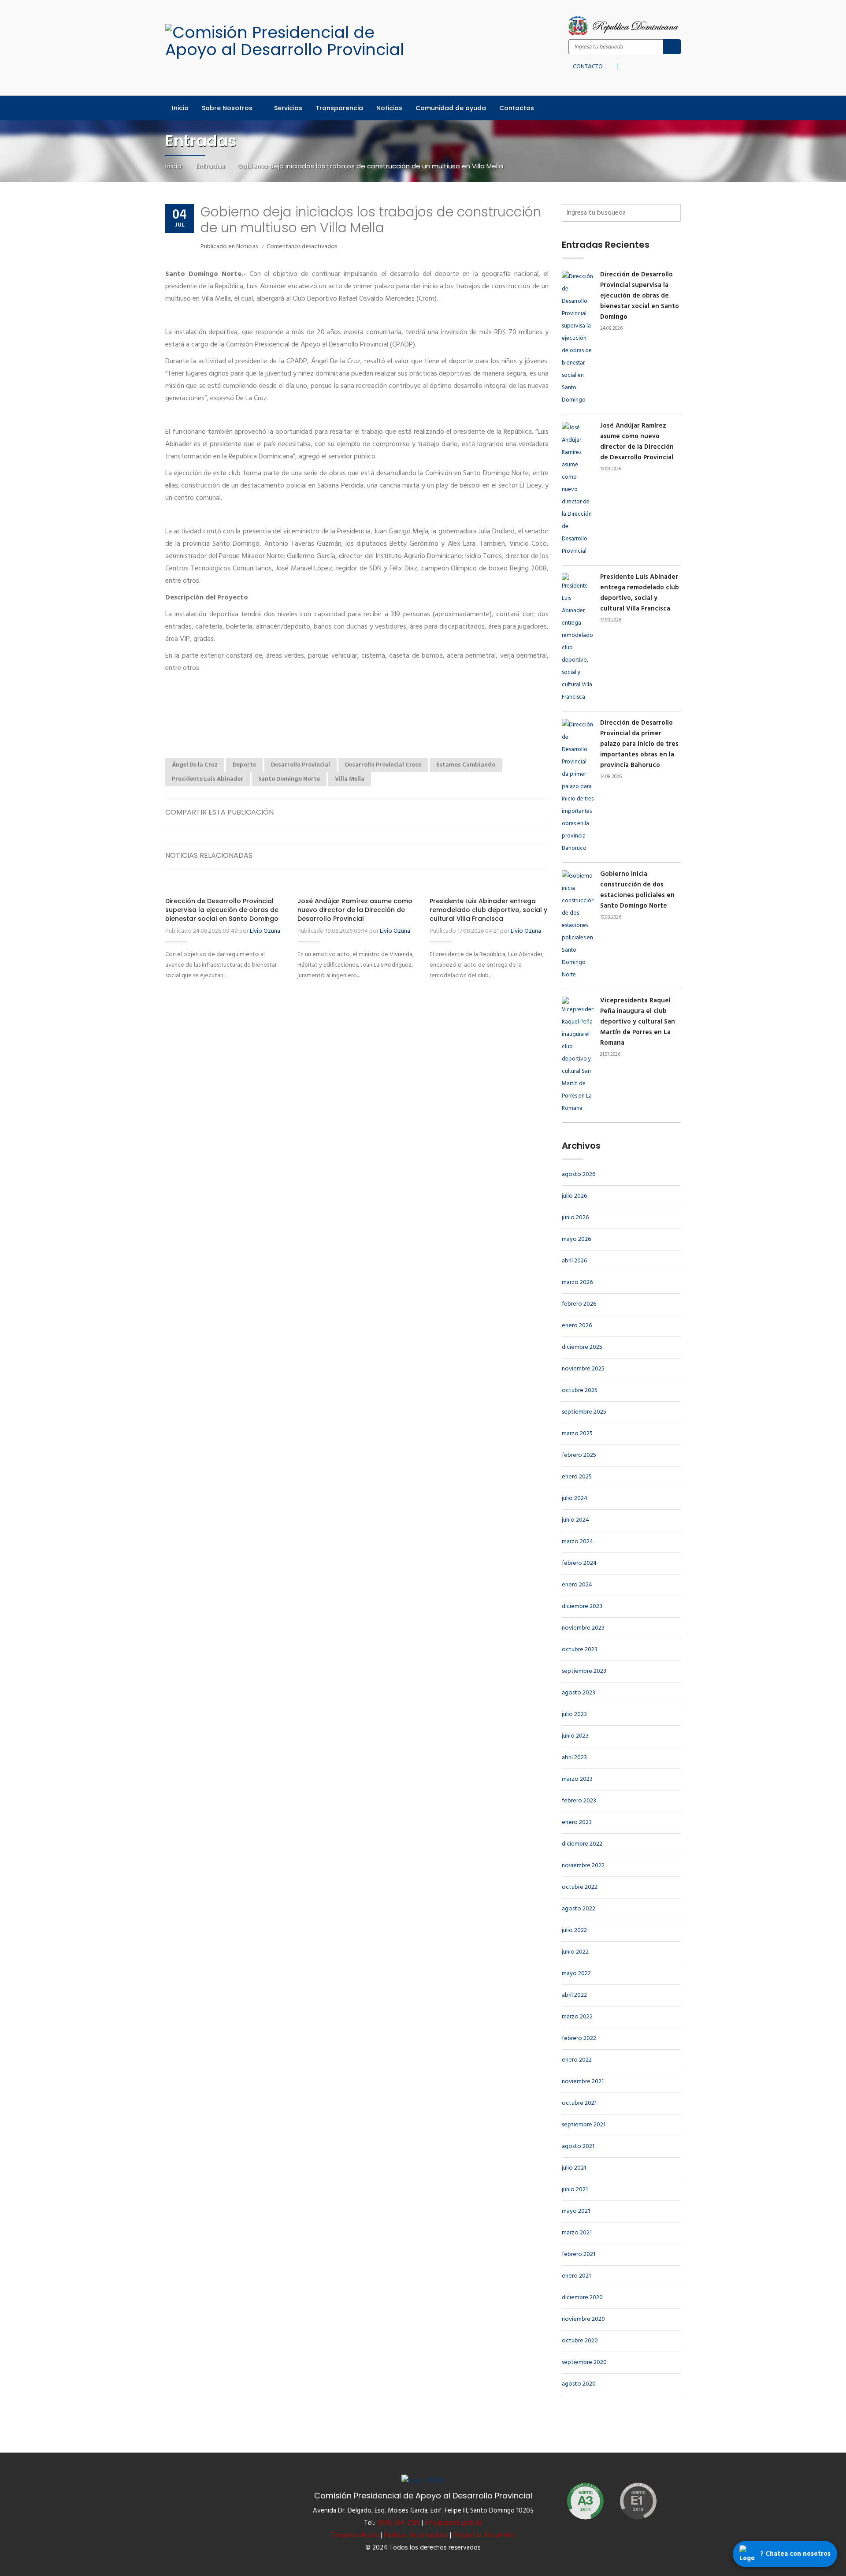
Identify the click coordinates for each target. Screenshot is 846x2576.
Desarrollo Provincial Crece (383, 765)
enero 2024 (577, 1585)
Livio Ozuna (265, 931)
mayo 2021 (576, 2211)
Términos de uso (355, 2535)
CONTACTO (588, 65)
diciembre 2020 (582, 2298)
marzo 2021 (577, 2233)
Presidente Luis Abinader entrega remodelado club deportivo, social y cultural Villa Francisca (488, 910)
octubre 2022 (580, 1887)
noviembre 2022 (583, 1866)
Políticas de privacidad (416, 2535)
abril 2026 (574, 1261)
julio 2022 (574, 1930)
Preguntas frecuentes (484, 2535)
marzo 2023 (577, 1779)
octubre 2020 (580, 2341)
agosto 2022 (579, 1909)
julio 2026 (574, 1196)
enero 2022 (577, 2060)
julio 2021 (574, 2168)
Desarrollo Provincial (301, 765)
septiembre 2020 (584, 2362)
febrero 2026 (579, 1304)
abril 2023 (574, 1758)
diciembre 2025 (582, 1347)
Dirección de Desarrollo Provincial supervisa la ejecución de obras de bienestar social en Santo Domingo (222, 910)
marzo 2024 (577, 1542)
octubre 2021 (579, 2103)
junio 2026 (575, 1218)
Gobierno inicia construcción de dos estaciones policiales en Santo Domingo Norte (637, 890)
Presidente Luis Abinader (208, 779)
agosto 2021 (578, 2146)
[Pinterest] (540, 812)
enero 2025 (577, 1477)
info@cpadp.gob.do (454, 2523)
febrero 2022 (579, 2038)
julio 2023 (574, 1714)
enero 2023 (577, 1822)
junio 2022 (575, 1952)
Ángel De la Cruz (195, 765)
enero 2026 (577, 1326)
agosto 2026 (579, 1174)
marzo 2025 (577, 1434)
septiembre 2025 (584, 1412)
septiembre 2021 (584, 2125)
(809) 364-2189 (399, 2523)
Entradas (210, 166)
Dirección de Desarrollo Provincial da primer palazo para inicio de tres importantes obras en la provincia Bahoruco (639, 744)
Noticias (247, 247)
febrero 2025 (579, 1455)
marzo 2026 (577, 1282)
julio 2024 (575, 1498)
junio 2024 (575, 1520)
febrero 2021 (579, 2254)
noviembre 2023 (583, 1628)
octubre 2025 (580, 1390)
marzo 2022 (577, 2017)
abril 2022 (574, 1995)
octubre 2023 (580, 1650)
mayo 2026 (576, 1239)
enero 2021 (576, 2276)
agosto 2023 (579, 1693)
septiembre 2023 (584, 1671)
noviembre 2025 (583, 1369)
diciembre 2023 (582, 1606)
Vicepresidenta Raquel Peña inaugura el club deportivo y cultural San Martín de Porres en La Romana (638, 1022)
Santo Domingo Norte (289, 779)
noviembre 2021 (583, 2082)
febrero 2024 (579, 1563)
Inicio (174, 166)
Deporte (244, 765)
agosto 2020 (579, 2384)
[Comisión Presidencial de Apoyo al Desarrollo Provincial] (294, 41)
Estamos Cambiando (466, 765)
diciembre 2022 (582, 1844)
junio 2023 (575, 1736)
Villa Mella (350, 779)
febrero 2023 (579, 1801)
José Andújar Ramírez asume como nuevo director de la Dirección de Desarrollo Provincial (355, 910)
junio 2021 (575, 2190)
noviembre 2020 (583, 2319)
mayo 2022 (576, 1974)
